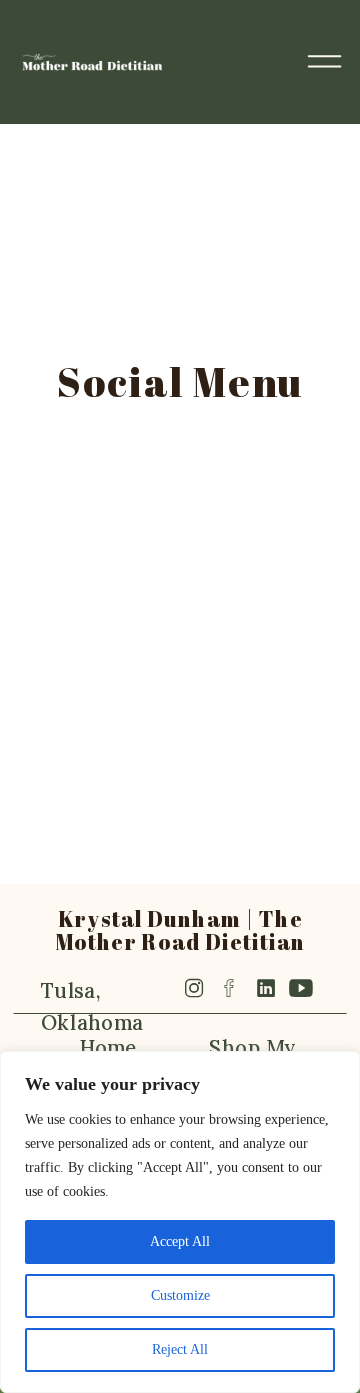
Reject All (180, 1349)
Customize (180, 1295)
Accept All (180, 1241)
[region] (180, 1222)
